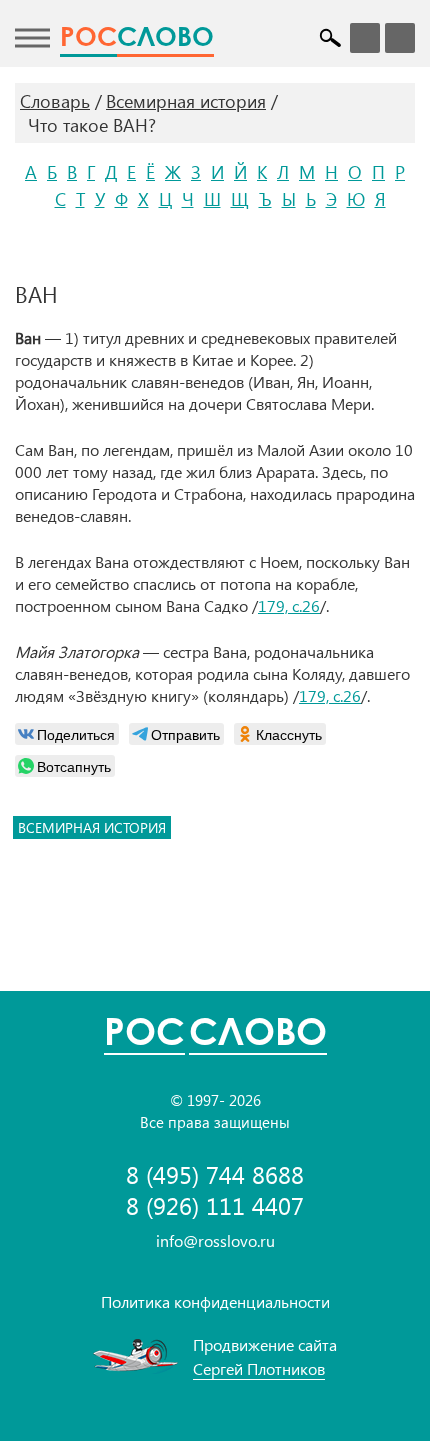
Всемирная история (186, 101)
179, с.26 (289, 605)
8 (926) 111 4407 (215, 1205)
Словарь (55, 101)
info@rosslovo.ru (215, 1240)
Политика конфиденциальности (215, 1301)
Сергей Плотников (259, 1368)
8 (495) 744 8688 (215, 1174)
